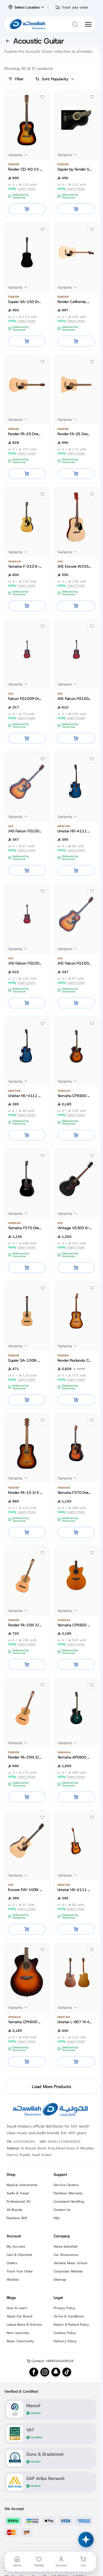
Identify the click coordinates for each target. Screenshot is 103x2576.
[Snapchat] (56, 2372)
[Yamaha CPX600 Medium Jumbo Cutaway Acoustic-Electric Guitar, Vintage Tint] (76, 1576)
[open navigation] (88, 24)
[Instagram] (45, 2372)
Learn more (27, 188)
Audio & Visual (18, 2193)
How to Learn (17, 2308)
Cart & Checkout (19, 2255)
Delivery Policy (65, 2341)
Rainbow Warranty (68, 2193)
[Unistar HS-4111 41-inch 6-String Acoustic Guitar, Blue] (76, 782)
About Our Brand (19, 2316)
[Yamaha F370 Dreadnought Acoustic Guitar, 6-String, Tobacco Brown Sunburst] (76, 1443)
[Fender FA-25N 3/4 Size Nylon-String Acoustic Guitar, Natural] (27, 1708)
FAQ (56, 2218)
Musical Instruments (22, 2185)
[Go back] (8, 41)
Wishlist (13, 2280)
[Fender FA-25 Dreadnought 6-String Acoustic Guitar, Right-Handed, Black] (76, 385)
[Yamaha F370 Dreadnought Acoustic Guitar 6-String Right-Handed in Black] (27, 1179)
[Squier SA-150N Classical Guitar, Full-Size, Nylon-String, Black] (27, 1311)
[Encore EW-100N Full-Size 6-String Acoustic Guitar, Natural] (27, 1841)
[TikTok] (67, 2372)
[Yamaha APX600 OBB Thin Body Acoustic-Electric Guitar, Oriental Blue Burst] (76, 1708)
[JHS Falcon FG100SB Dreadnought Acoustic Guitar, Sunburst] (27, 782)
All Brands (14, 2210)
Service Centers (66, 2185)
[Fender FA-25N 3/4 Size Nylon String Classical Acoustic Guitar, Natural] (27, 1576)
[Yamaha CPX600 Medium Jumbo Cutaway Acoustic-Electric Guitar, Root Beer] (76, 1047)
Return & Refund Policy (71, 2325)
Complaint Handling (69, 2201)
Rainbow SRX (17, 2218)
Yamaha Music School (70, 2263)
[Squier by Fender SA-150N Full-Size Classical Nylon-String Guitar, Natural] (76, 120)
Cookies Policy (65, 2333)
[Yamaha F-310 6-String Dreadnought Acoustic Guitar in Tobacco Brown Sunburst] (27, 517)
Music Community (20, 2341)
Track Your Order (20, 2271)
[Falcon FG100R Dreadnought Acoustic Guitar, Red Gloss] (27, 649)
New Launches (18, 2333)
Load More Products (51, 2087)
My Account (16, 2246)
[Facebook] (34, 2372)
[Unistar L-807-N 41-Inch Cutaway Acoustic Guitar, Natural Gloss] (76, 1973)
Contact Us (62, 2210)
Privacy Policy (64, 2308)
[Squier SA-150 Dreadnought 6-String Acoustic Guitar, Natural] (27, 253)
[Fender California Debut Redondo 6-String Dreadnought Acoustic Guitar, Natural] (76, 253)
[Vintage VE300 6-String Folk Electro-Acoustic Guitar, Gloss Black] (76, 1179)
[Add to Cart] (27, 209)
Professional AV (19, 2201)
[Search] (75, 24)
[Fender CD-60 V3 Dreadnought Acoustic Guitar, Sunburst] (27, 120)
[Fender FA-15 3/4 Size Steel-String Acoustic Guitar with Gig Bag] (27, 1443)
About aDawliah (66, 2246)
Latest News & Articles (24, 2325)
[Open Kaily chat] (86, 2540)
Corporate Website (68, 2271)
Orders (12, 2263)
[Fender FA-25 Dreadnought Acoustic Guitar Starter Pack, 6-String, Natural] (27, 385)
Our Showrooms (66, 2255)
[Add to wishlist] (43, 97)
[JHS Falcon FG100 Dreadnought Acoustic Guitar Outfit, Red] (76, 649)
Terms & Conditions (69, 2316)
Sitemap (60, 2280)
